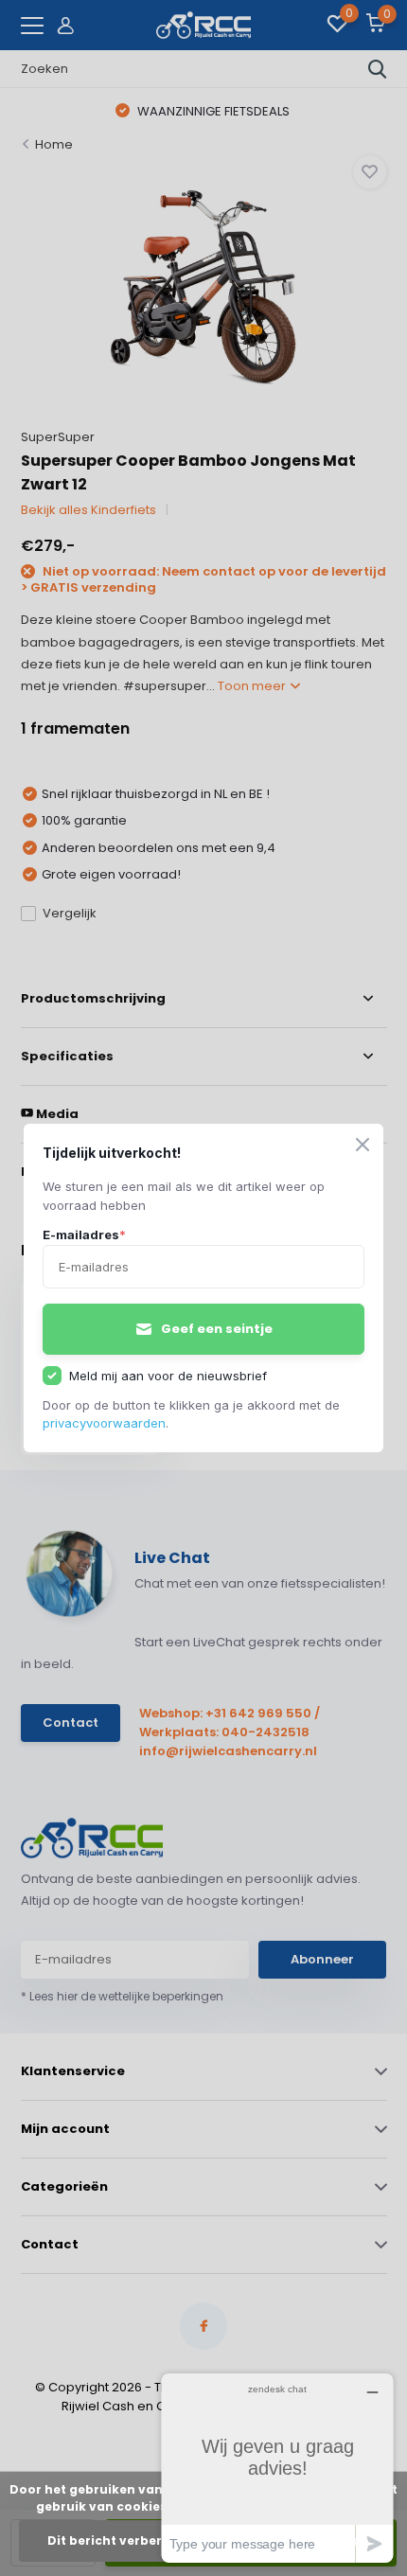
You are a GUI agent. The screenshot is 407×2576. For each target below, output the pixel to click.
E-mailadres (84, 1235)
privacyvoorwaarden (104, 1423)
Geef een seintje (217, 1329)
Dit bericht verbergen (117, 2540)
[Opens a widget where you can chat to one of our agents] (277, 2468)
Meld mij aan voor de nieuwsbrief (168, 1376)
